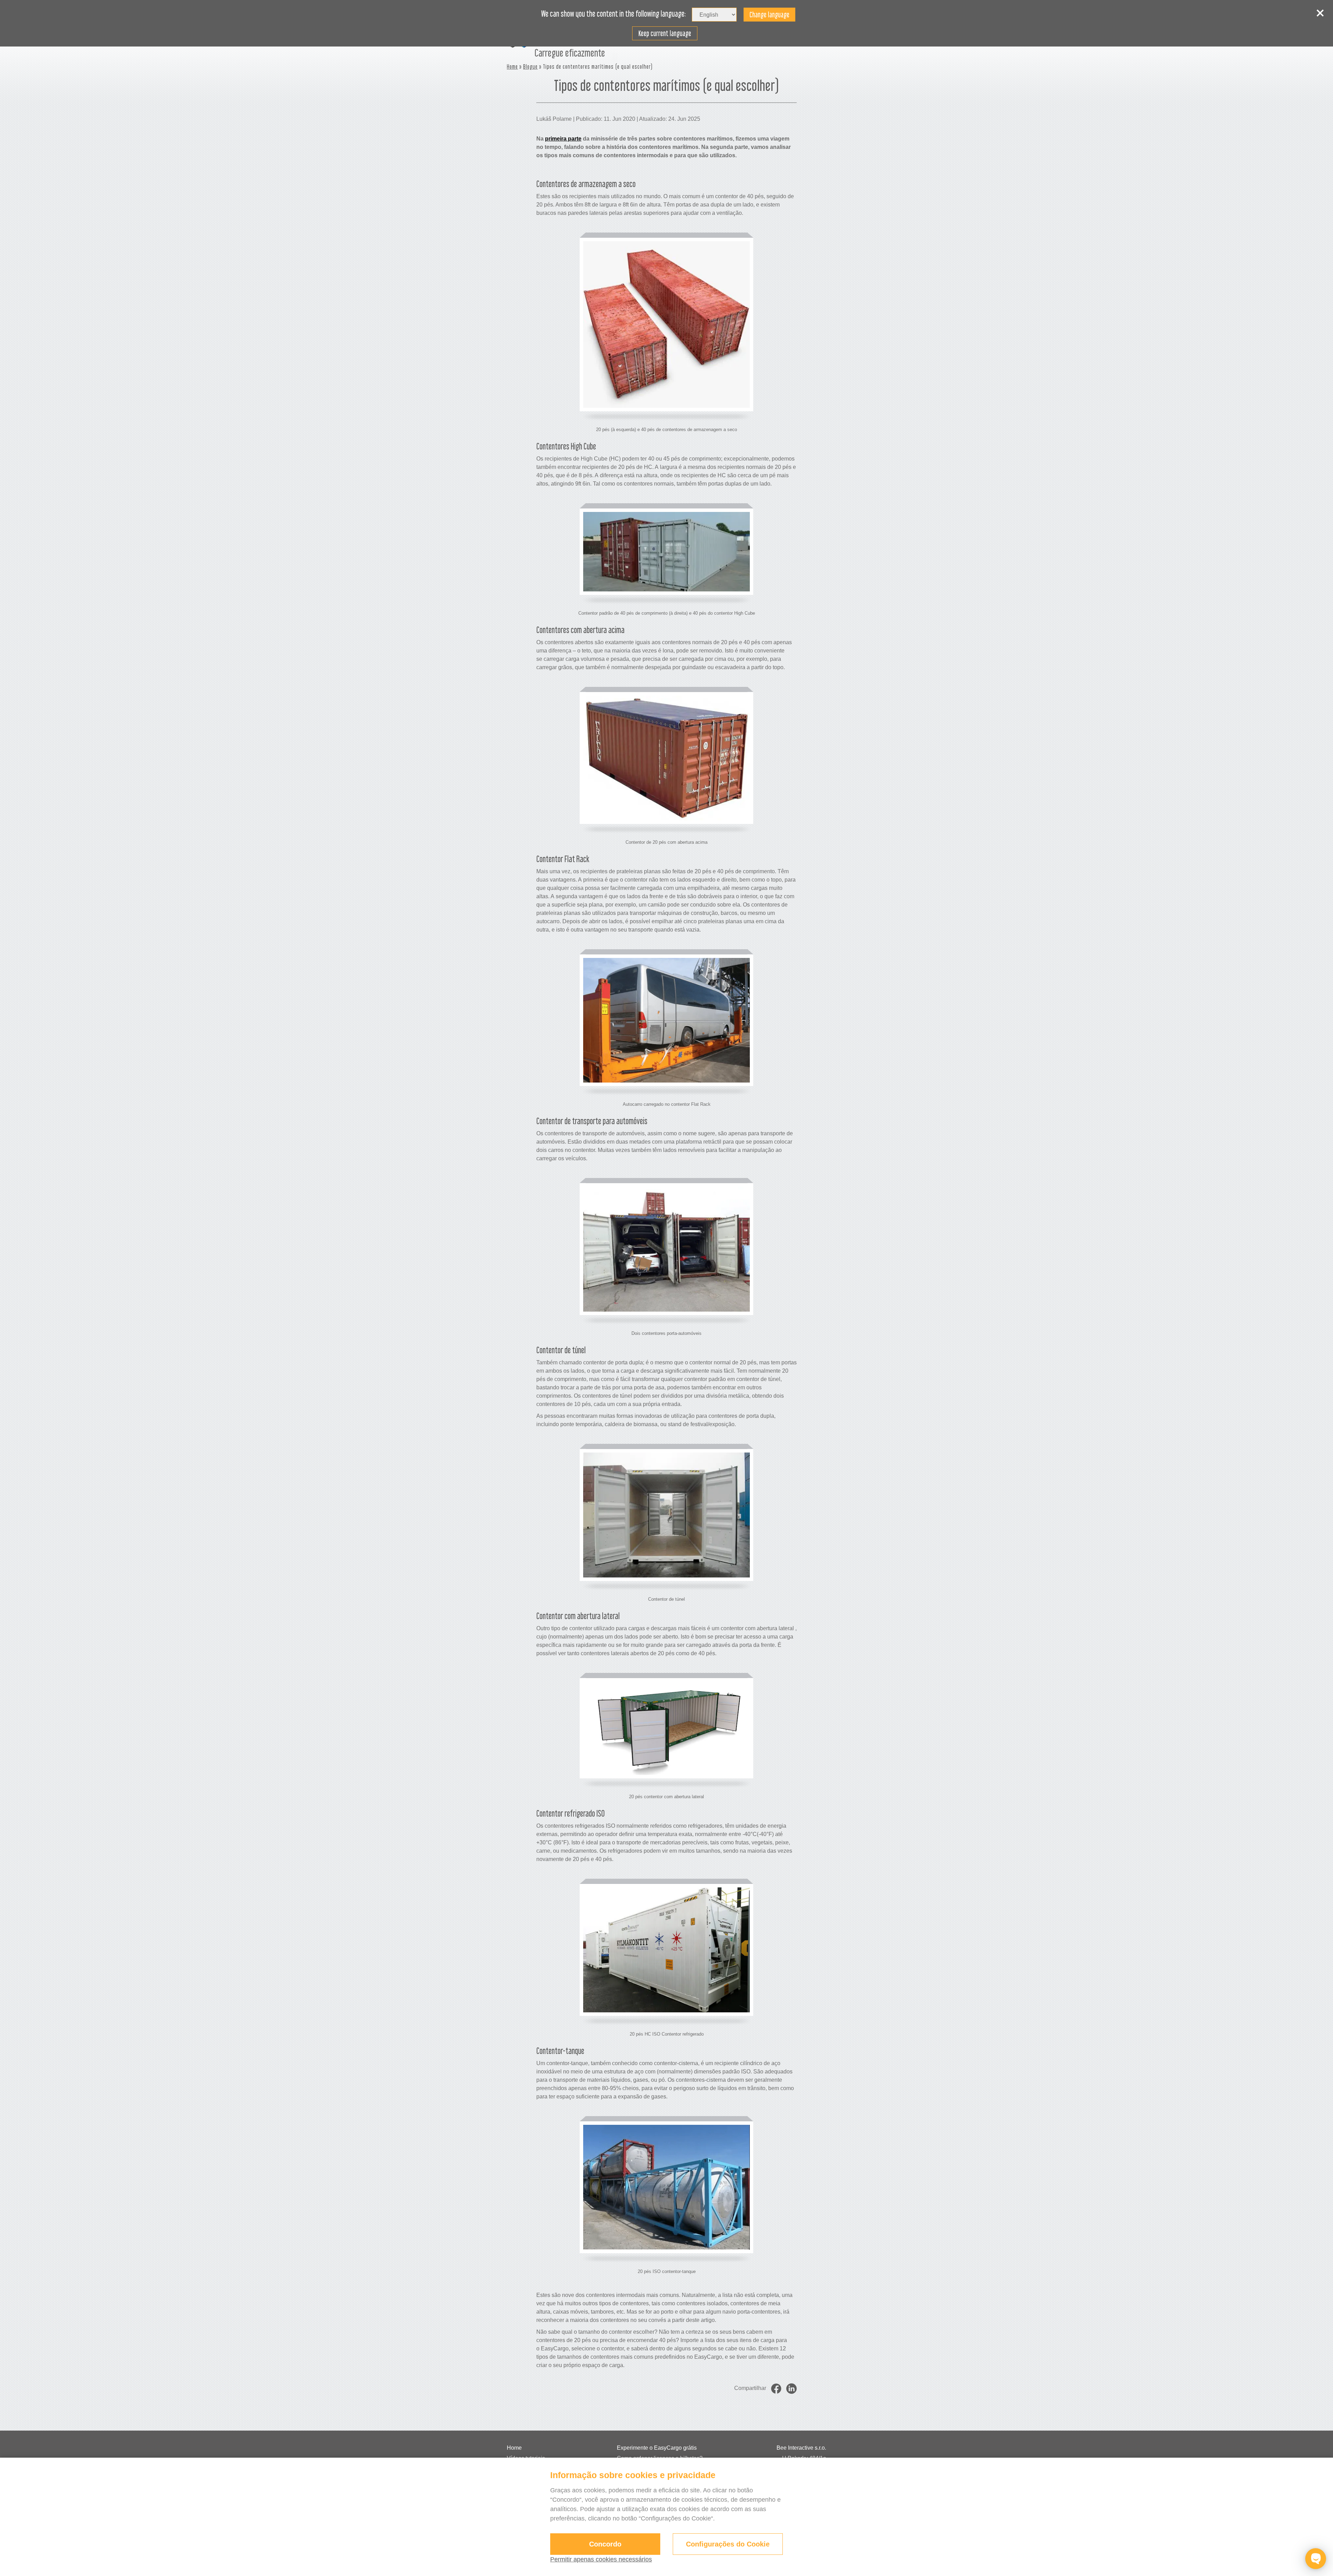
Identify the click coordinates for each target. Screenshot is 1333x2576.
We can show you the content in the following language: (614, 14)
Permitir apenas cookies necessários (601, 2559)
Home (512, 66)
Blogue (530, 66)
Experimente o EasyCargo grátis (657, 2448)
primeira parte (563, 139)
